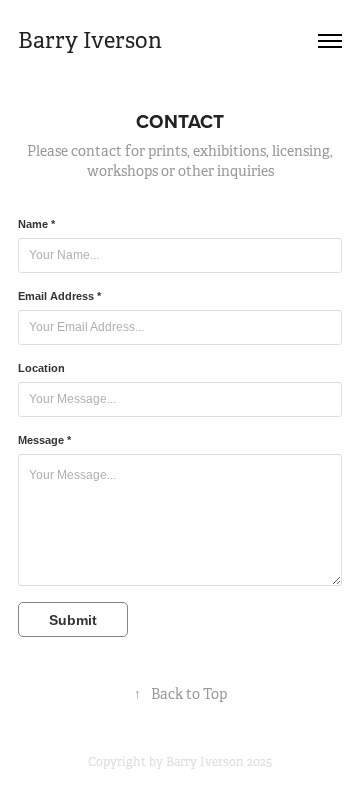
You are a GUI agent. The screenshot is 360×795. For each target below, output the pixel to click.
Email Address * (59, 296)
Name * (36, 224)
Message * (44, 440)
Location (41, 368)
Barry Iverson (90, 40)
